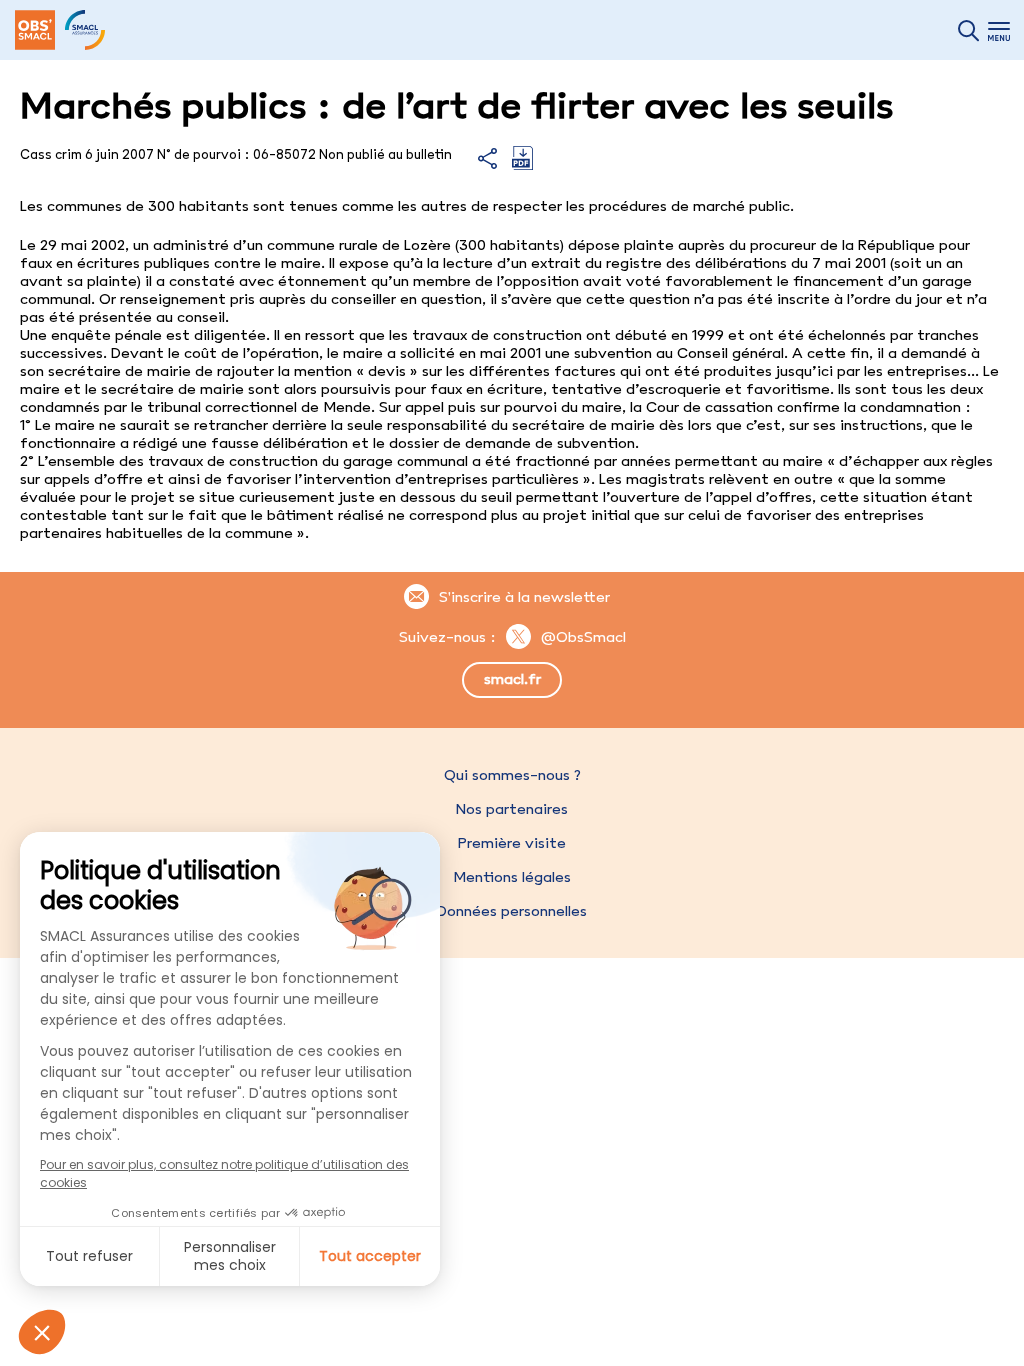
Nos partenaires (512, 809)
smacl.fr (512, 679)
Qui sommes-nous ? (512, 775)
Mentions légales (512, 877)
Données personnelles (512, 911)
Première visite (512, 843)
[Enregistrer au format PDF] (522, 165)
